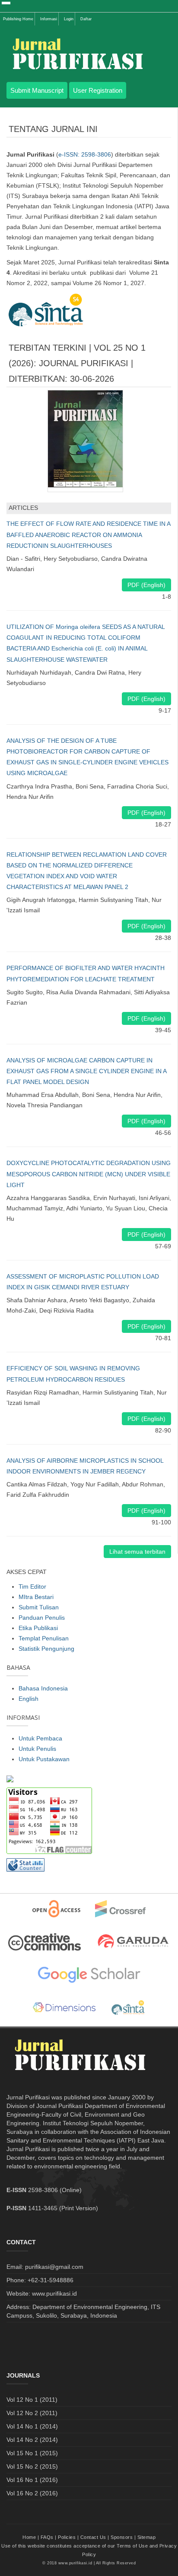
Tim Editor (32, 1586)
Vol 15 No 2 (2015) (32, 2466)
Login (69, 19)
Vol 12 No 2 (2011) (32, 2413)
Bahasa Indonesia (43, 1688)
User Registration (98, 90)
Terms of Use (132, 2546)
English (29, 1699)
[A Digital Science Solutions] (64, 2008)
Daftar (86, 19)
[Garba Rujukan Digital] (133, 1942)
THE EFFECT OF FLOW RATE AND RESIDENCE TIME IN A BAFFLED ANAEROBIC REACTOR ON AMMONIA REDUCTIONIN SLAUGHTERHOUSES (88, 534)
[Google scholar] (89, 1975)
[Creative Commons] (44, 1942)
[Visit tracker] (10, 1778)
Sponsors (122, 2537)
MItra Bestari (36, 1597)
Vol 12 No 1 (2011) (32, 2400)
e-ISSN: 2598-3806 (85, 154)
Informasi (49, 19)
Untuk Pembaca (40, 1738)
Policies (67, 2537)
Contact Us (93, 2537)
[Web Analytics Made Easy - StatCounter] (25, 1865)
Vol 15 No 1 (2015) (32, 2453)
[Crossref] (121, 1909)
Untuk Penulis (37, 1749)
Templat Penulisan (44, 1638)
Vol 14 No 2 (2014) (32, 2440)
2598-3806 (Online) (55, 2190)
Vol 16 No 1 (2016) (32, 2480)
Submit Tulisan (39, 1607)
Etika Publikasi (38, 1628)
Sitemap (147, 2537)
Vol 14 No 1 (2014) (32, 2426)
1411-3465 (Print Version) (63, 2208)
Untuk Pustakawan (44, 1759)
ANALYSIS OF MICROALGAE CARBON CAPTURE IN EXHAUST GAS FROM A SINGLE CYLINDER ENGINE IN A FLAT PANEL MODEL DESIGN (86, 1071)
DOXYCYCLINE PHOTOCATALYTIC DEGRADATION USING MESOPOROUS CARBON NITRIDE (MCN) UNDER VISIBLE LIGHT (89, 1174)
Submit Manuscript (37, 90)
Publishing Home (18, 19)
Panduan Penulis (42, 1618)
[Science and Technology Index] (128, 2008)
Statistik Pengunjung (46, 1649)
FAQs (47, 2537)
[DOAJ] (56, 1909)
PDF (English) (146, 585)
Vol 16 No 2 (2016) (32, 2493)
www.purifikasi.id (75, 2563)
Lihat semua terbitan (137, 1552)
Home (29, 2537)
